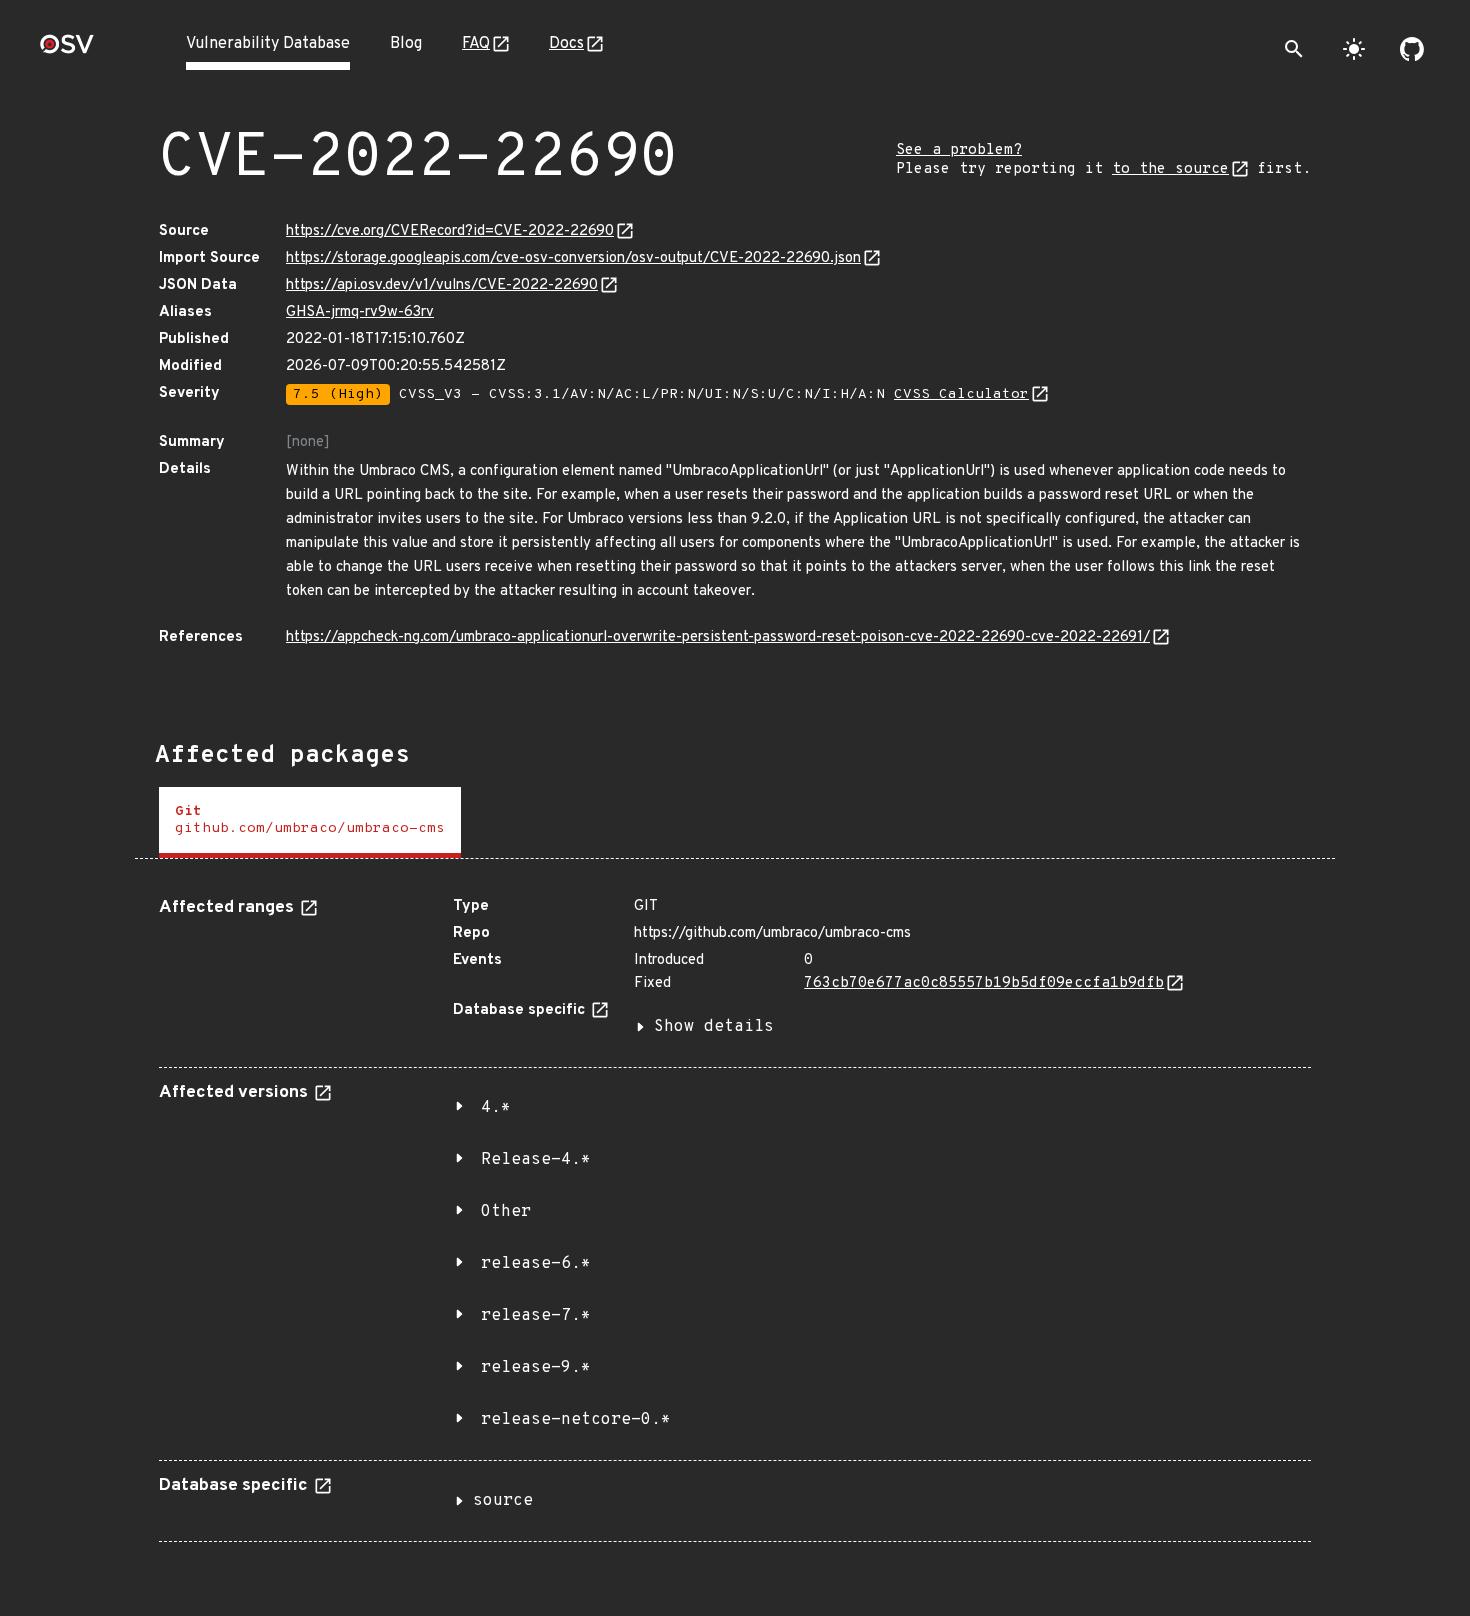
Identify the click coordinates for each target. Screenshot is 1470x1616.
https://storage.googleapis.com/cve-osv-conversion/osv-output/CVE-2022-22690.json (573, 258)
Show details (714, 1027)
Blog (406, 44)
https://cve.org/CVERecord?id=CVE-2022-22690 (450, 231)
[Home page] (67, 50)
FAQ (476, 44)
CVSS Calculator (961, 394)
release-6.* (536, 1264)
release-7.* (536, 1316)
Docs (566, 44)
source (503, 1501)
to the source (1170, 169)
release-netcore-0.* (576, 1420)
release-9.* (536, 1368)
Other (506, 1212)
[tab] (310, 822)
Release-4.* (536, 1160)
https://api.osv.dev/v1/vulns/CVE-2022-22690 (442, 285)
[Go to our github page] (1412, 49)
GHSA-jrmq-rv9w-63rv (360, 312)
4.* (496, 1108)
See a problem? (959, 150)
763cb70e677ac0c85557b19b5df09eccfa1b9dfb (984, 983)
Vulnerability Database (268, 44)
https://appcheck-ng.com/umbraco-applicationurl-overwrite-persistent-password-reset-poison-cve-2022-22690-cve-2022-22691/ (718, 637)
